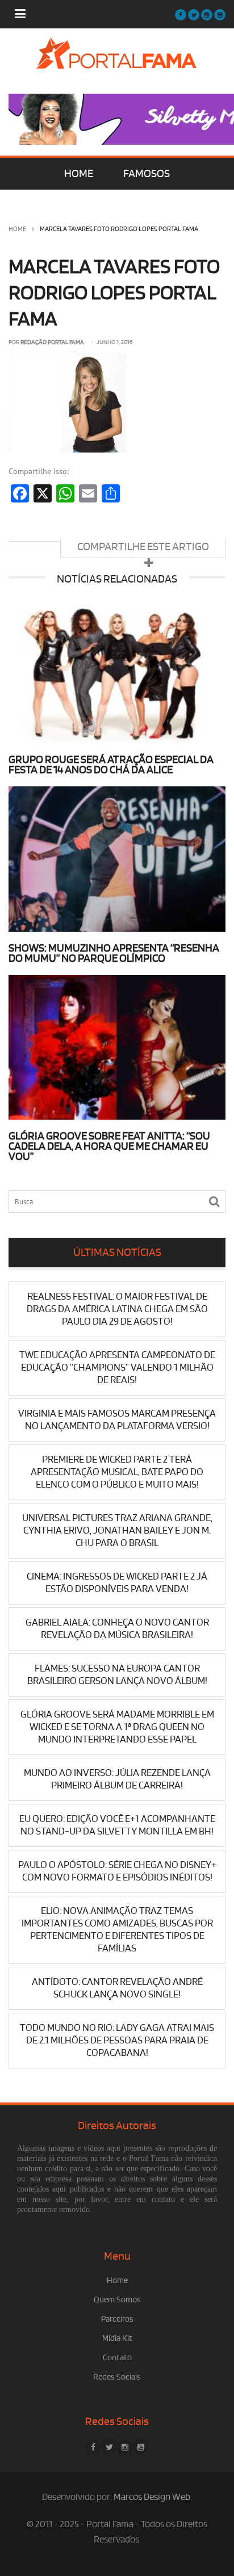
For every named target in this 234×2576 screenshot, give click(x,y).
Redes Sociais (117, 2377)
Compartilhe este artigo (143, 547)
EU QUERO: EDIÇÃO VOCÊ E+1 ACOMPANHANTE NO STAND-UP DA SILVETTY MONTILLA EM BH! (117, 1825)
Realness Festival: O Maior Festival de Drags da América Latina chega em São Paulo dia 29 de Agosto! (117, 1309)
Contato (117, 2358)
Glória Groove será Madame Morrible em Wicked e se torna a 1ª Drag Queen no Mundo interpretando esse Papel (117, 1727)
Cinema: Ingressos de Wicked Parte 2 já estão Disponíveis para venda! (117, 1583)
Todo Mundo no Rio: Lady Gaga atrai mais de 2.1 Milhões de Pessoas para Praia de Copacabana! (117, 2040)
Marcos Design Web (152, 2497)
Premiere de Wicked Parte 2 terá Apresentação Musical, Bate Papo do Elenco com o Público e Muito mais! (117, 1472)
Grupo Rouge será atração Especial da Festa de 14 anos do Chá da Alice (111, 765)
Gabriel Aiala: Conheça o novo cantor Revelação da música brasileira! (117, 1629)
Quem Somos (117, 2300)
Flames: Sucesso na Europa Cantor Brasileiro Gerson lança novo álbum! (117, 1675)
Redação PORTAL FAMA (52, 342)
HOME (79, 174)
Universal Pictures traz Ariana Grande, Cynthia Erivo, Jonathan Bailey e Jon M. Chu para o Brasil (117, 1530)
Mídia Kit (117, 2338)
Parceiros (117, 2319)
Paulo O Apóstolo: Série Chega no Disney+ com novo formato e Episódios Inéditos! (117, 1871)
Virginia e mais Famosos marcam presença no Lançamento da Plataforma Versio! (117, 1420)
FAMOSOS (147, 174)
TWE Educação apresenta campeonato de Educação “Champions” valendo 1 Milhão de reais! (117, 1367)
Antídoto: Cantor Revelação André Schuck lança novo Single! (117, 1988)
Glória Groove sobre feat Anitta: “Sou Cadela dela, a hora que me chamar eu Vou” (109, 1146)
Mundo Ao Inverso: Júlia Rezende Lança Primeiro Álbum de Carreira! (117, 1779)
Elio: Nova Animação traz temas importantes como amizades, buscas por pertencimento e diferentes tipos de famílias (117, 1930)
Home (17, 229)
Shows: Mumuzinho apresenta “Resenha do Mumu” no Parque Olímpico (114, 953)
